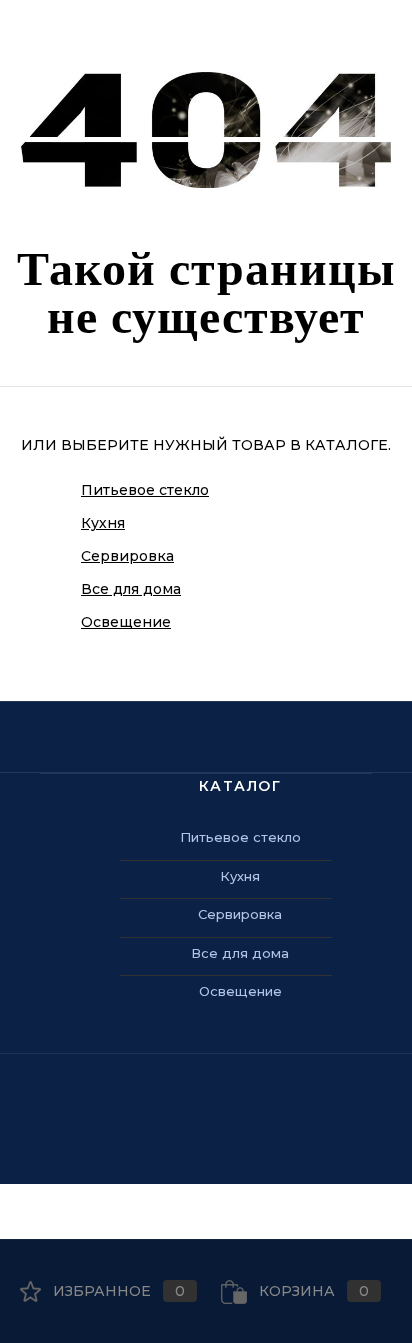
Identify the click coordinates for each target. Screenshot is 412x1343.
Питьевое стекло (145, 490)
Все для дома (131, 589)
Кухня (103, 523)
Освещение (126, 622)
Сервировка (127, 556)
